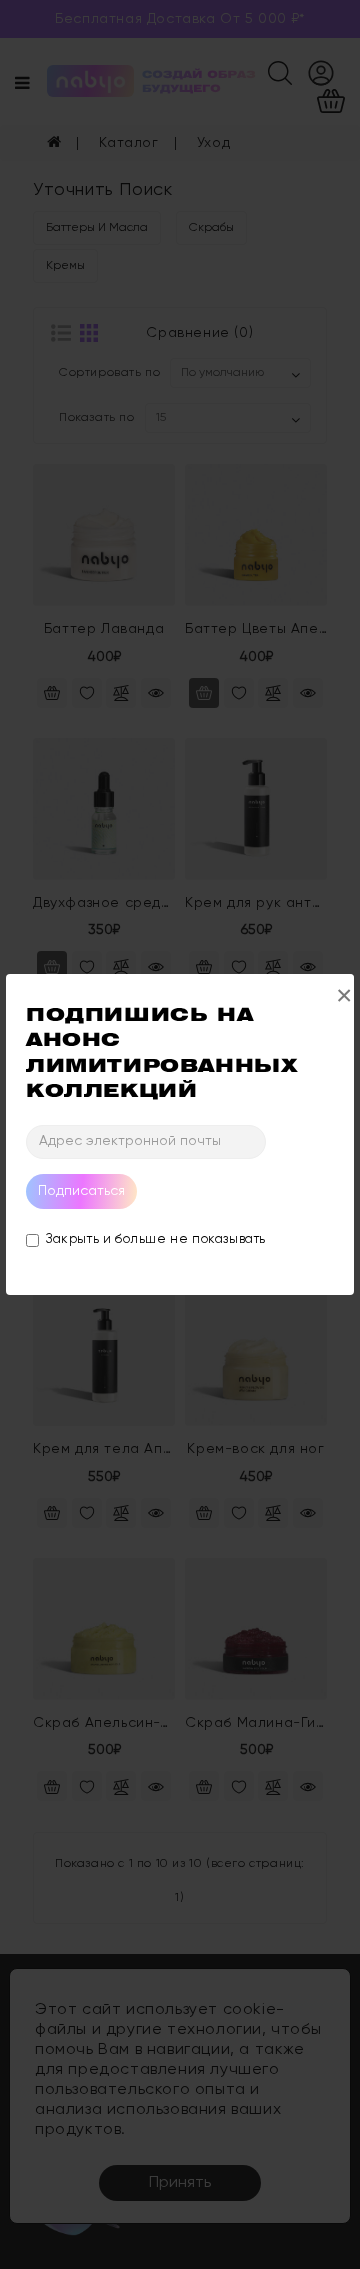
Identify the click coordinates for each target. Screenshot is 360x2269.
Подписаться (81, 1191)
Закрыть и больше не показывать (156, 1239)
